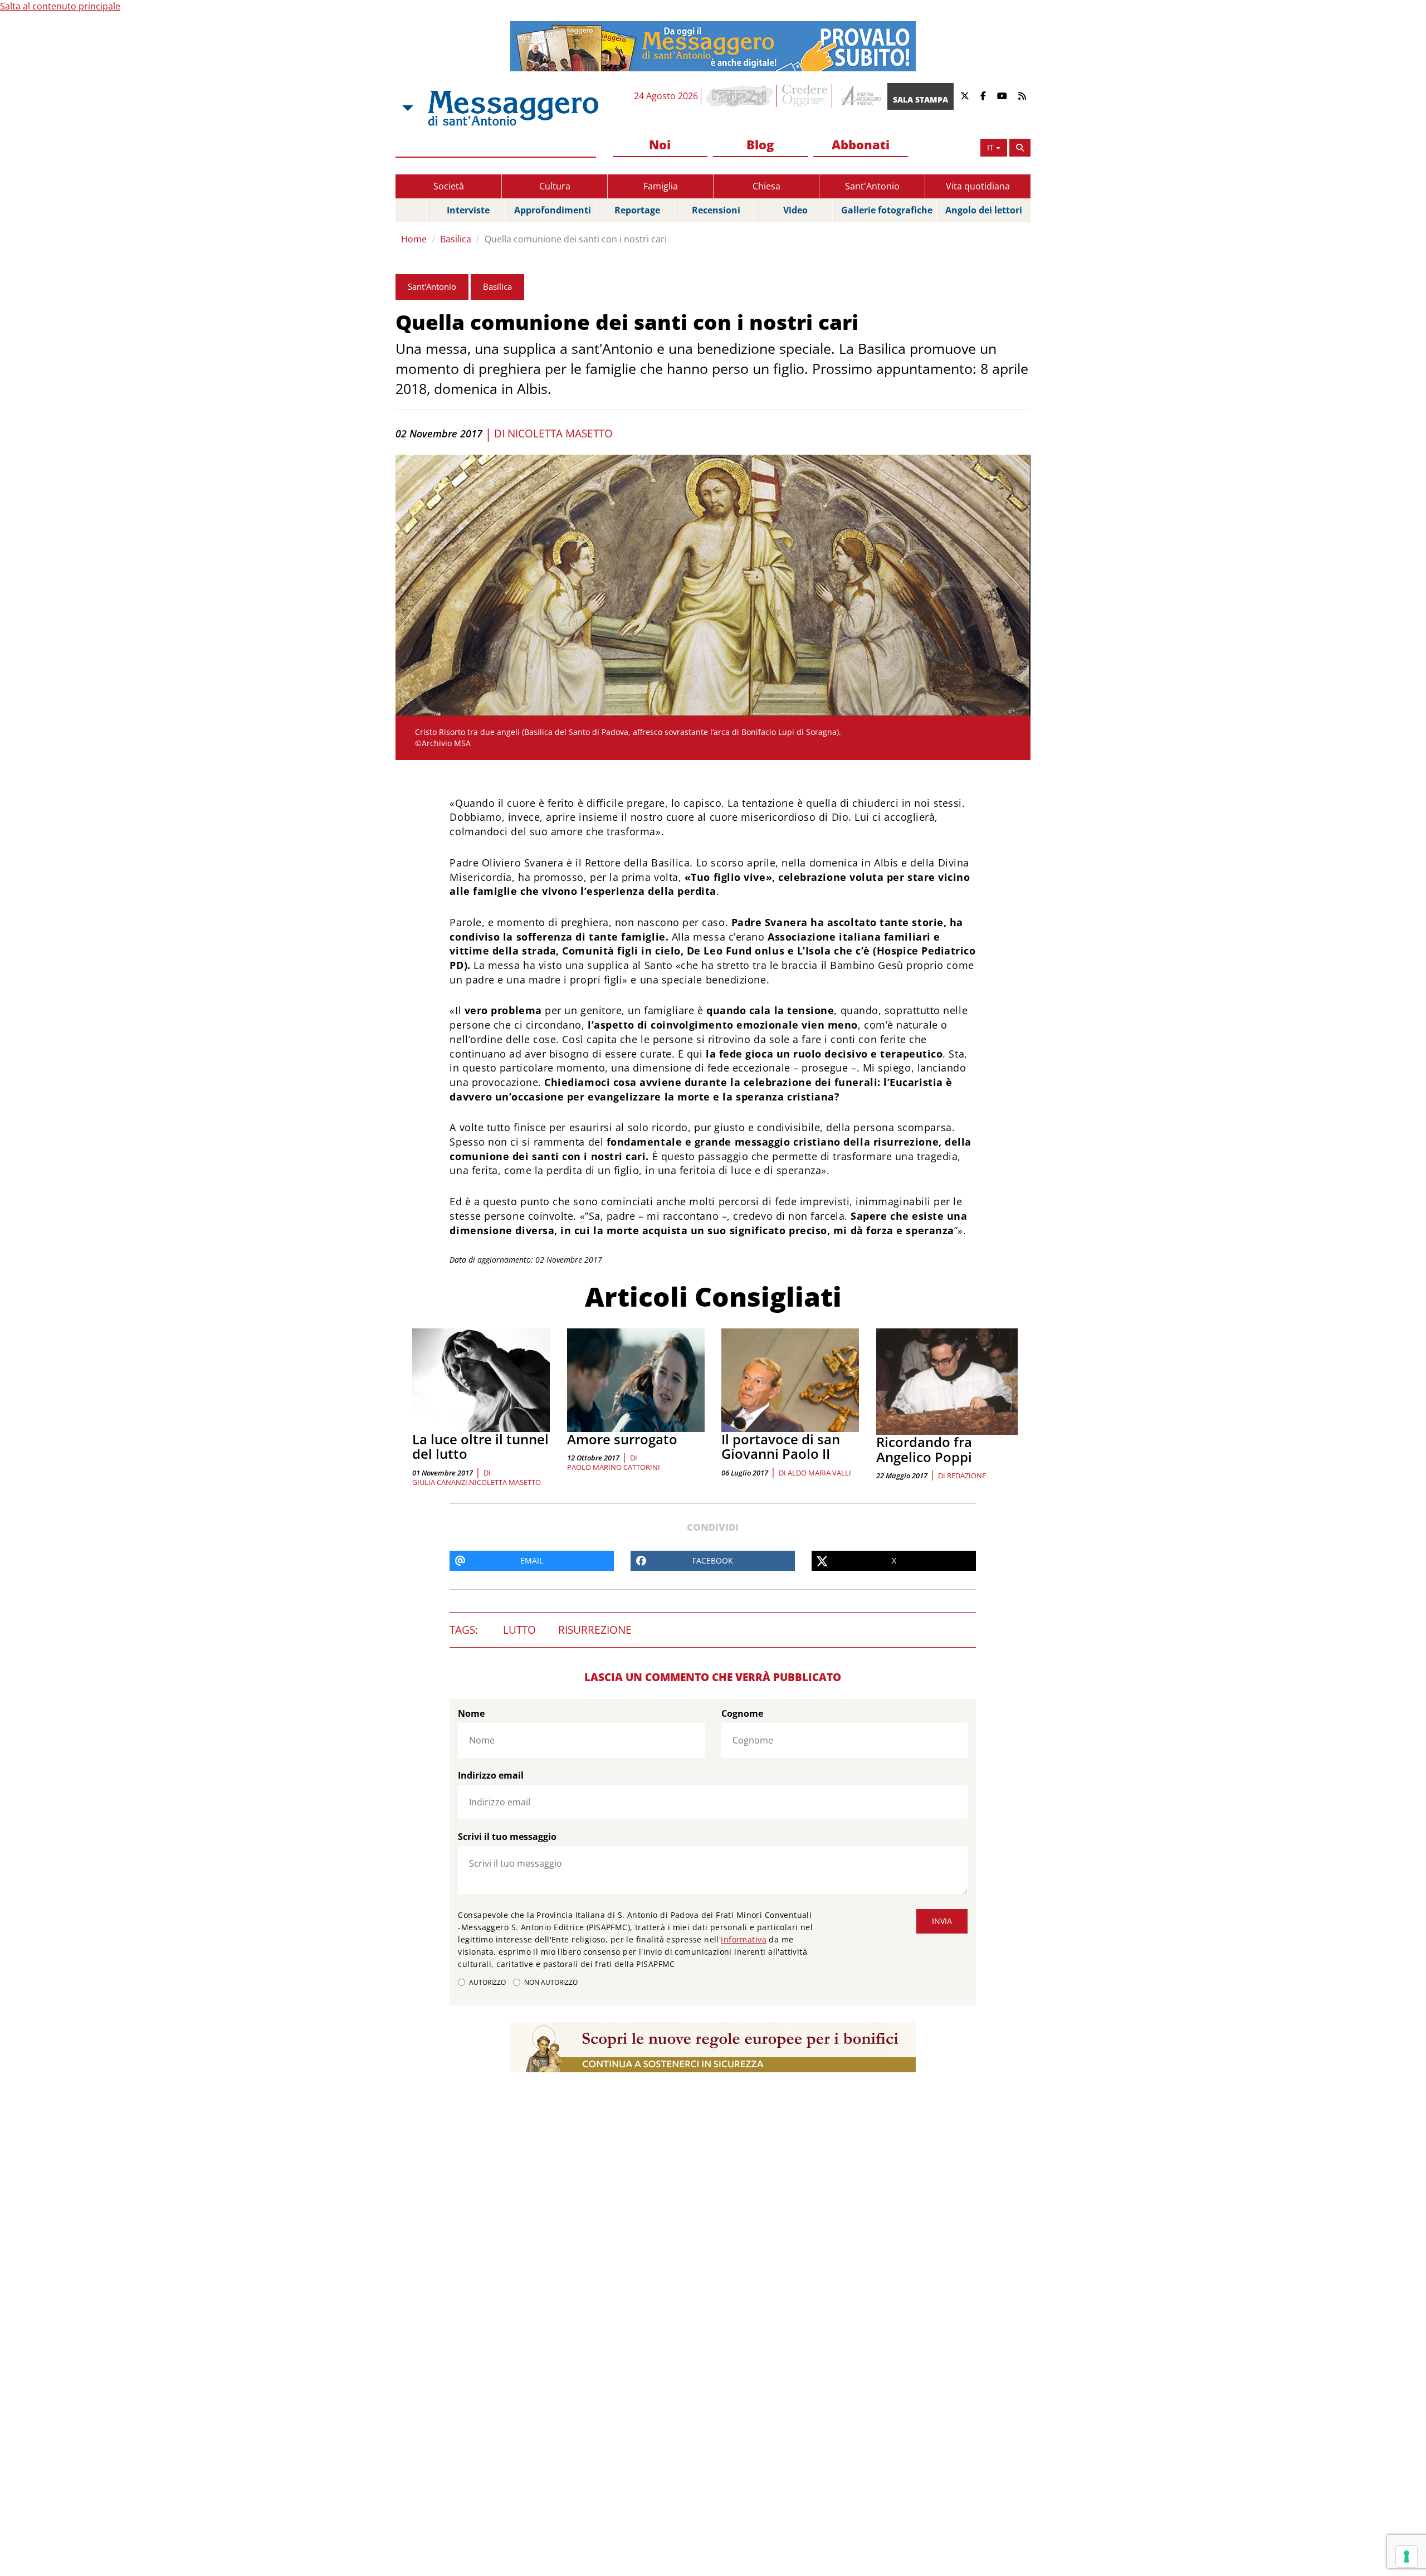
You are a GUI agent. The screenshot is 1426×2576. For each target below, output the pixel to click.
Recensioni (716, 210)
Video (795, 210)
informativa (744, 1939)
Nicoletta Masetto (560, 434)
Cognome (742, 1713)
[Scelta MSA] (407, 108)
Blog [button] (760, 144)
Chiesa (766, 186)
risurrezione (595, 1630)
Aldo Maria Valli (819, 1473)
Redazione (966, 1476)
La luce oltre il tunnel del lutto (480, 1446)
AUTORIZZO (487, 1982)
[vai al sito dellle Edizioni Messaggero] (860, 96)
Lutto (519, 1630)
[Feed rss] (1022, 96)
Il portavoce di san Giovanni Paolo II (781, 1446)
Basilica (456, 239)
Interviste (468, 210)
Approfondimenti (553, 210)
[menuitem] (660, 145)
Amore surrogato (622, 1439)
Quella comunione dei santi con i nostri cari (576, 239)
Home (414, 239)
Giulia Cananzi (440, 1482)
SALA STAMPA (920, 99)
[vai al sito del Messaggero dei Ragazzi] (740, 96)
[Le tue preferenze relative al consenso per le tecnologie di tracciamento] (1407, 2556)
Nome (471, 1713)
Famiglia (661, 186)
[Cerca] (1020, 148)
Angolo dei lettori (984, 210)
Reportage (637, 210)
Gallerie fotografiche (887, 210)
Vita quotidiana (978, 186)
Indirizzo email (491, 1775)
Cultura (555, 186)
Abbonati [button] (861, 144)
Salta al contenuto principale (60, 6)
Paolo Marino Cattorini (614, 1467)
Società (449, 186)
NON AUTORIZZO (551, 1982)
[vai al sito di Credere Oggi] (805, 96)
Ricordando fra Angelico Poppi (924, 1449)
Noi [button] (660, 144)
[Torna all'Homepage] (513, 108)
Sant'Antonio (872, 186)
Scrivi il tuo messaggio (507, 1837)
